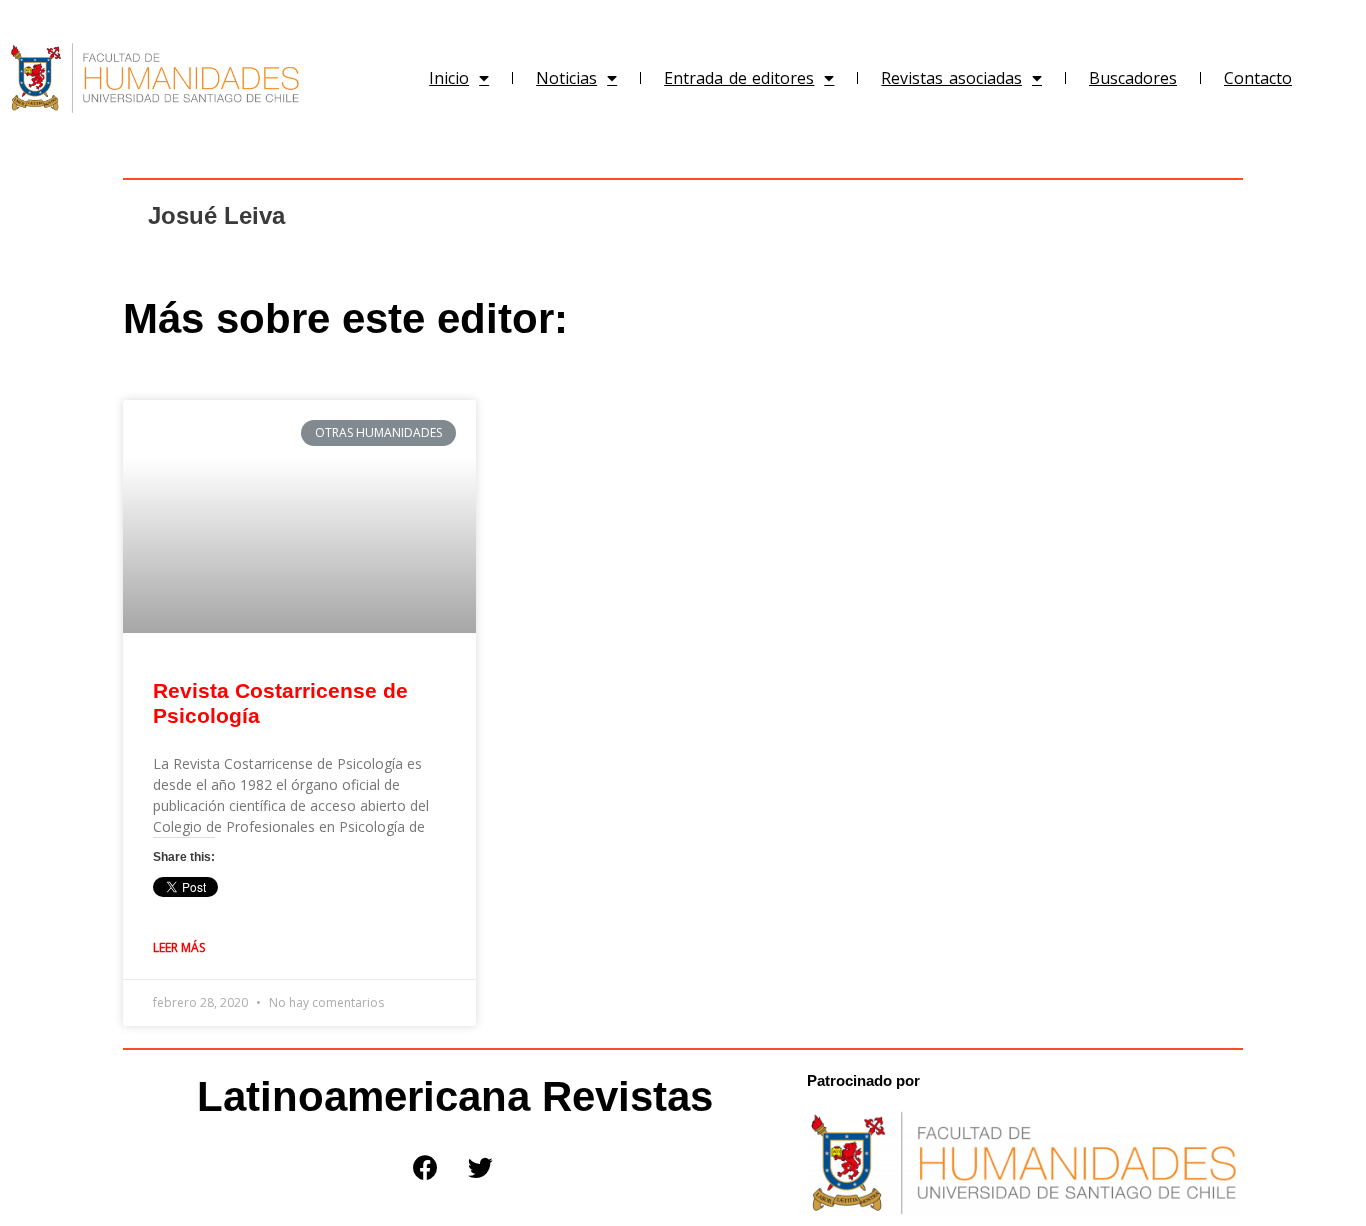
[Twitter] (480, 1167)
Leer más (179, 947)
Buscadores (1133, 78)
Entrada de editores (739, 78)
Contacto (1258, 78)
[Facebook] (425, 1167)
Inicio (449, 78)
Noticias (566, 78)
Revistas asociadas (951, 78)
